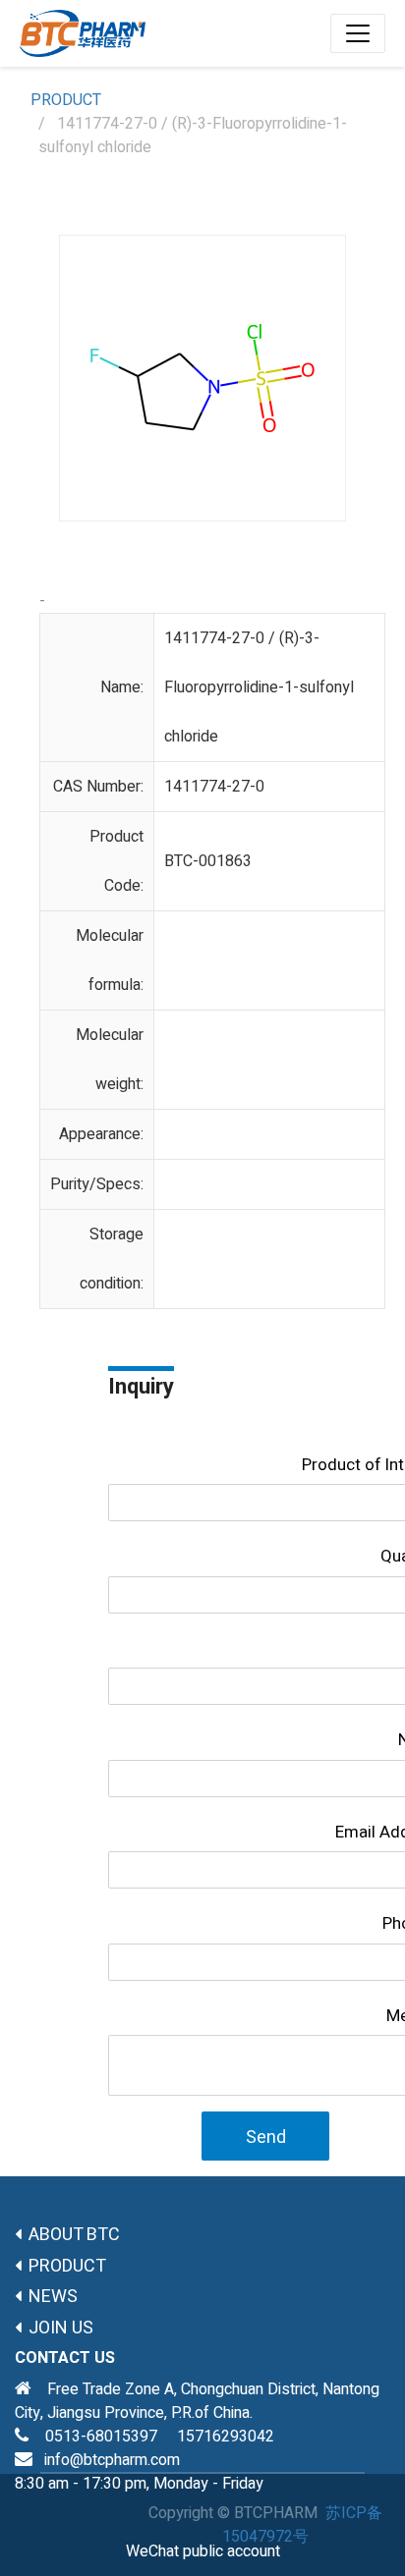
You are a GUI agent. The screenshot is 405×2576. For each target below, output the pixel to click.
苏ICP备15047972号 (302, 2525)
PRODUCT (66, 100)
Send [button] (266, 2138)
